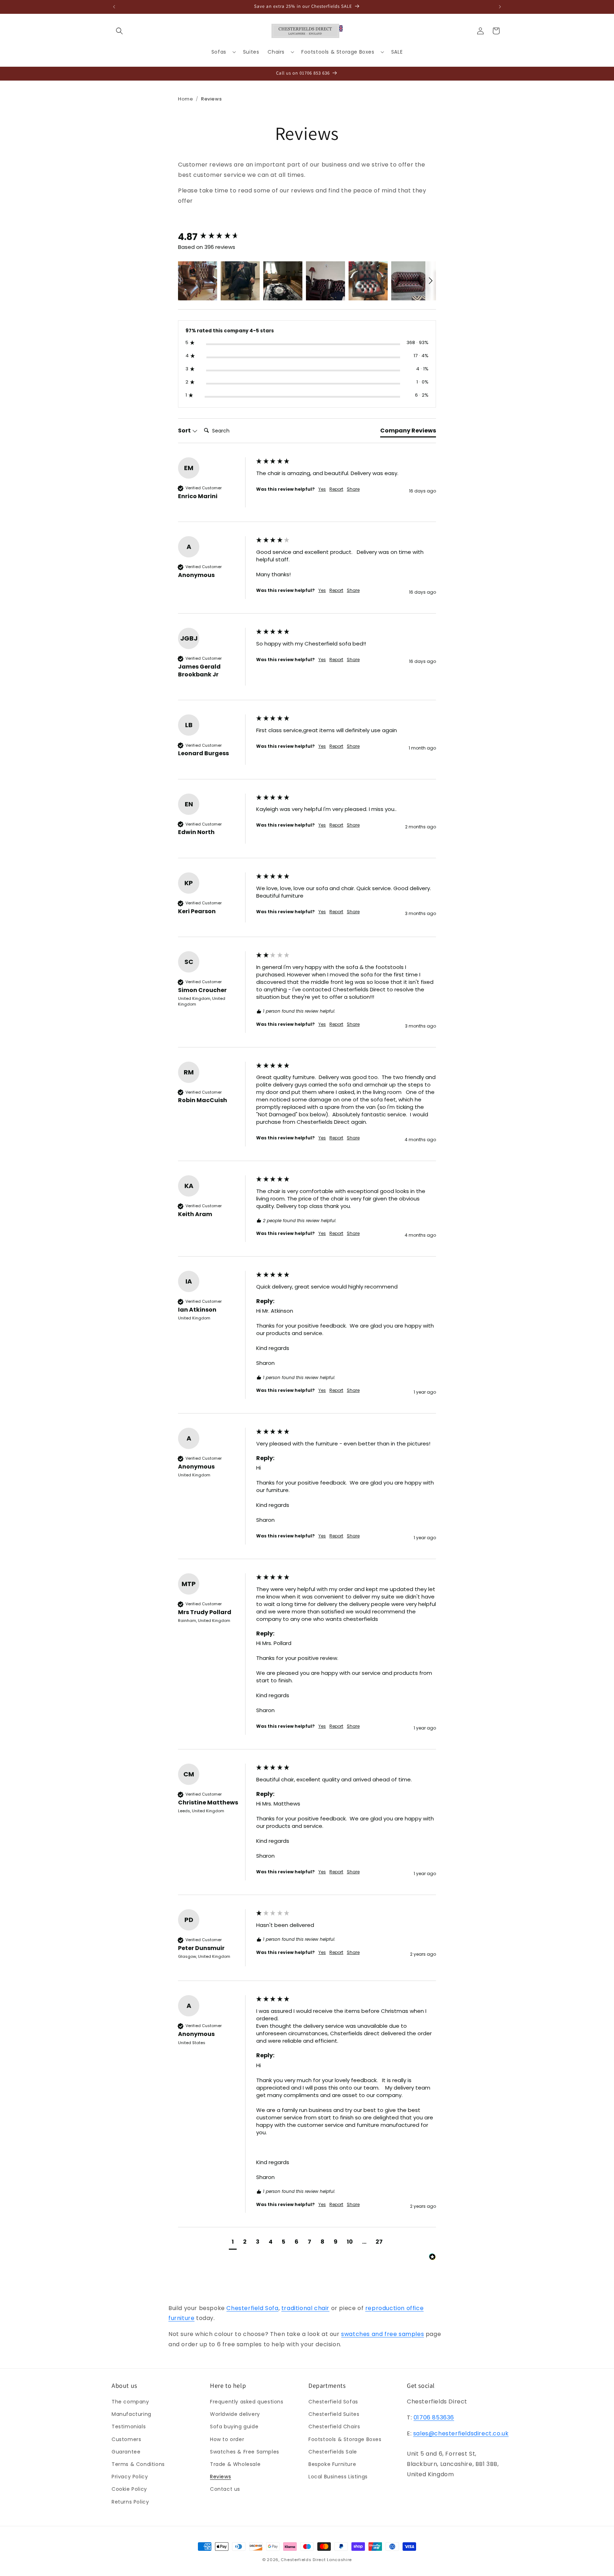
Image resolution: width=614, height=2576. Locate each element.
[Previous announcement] (114, 7)
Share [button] (353, 489)
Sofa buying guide (234, 2427)
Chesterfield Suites (334, 2414)
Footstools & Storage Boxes (345, 2439)
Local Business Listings (338, 2477)
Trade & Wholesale (235, 2464)
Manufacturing (131, 2414)
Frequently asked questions (247, 2402)
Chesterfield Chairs (334, 2427)
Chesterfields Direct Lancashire (316, 2560)
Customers (126, 2439)
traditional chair (305, 2308)
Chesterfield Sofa (252, 2308)
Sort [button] (185, 431)
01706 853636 (434, 2417)
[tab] (408, 432)
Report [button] (336, 489)
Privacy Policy (130, 2477)
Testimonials (129, 2427)
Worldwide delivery (235, 2414)
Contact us (225, 2489)
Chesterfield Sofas (333, 2402)
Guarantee (126, 2452)
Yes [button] (322, 489)
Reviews (220, 2477)
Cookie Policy (129, 2489)
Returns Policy (130, 2502)
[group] (215, 237)
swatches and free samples (383, 2334)
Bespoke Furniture (332, 2464)
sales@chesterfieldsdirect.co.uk (461, 2433)
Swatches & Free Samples (245, 2452)
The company (130, 2402)
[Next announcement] (500, 7)
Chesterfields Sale (333, 2452)
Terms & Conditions (138, 2464)
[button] (119, 31)
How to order (227, 2439)
